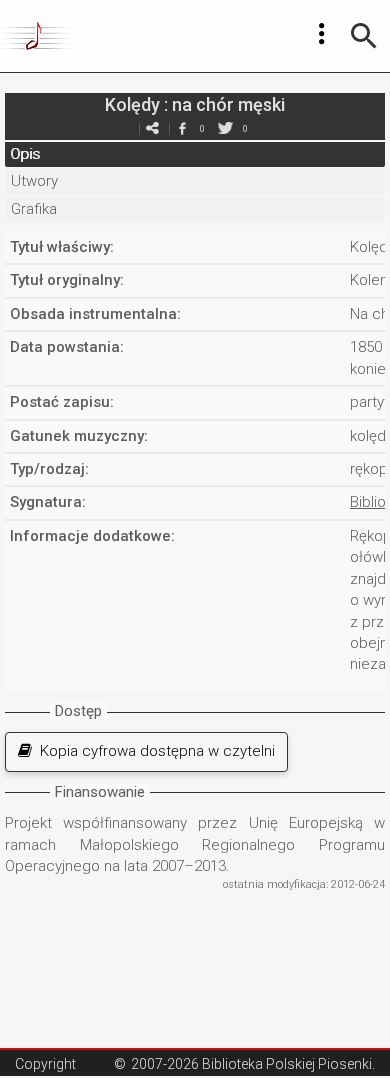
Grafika (34, 209)
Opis (25, 154)
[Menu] (322, 34)
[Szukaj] (364, 36)
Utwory (34, 181)
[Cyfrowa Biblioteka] (38, 36)
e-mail (152, 128)
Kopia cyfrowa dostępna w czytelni (153, 751)
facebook (182, 128)
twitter (225, 128)
